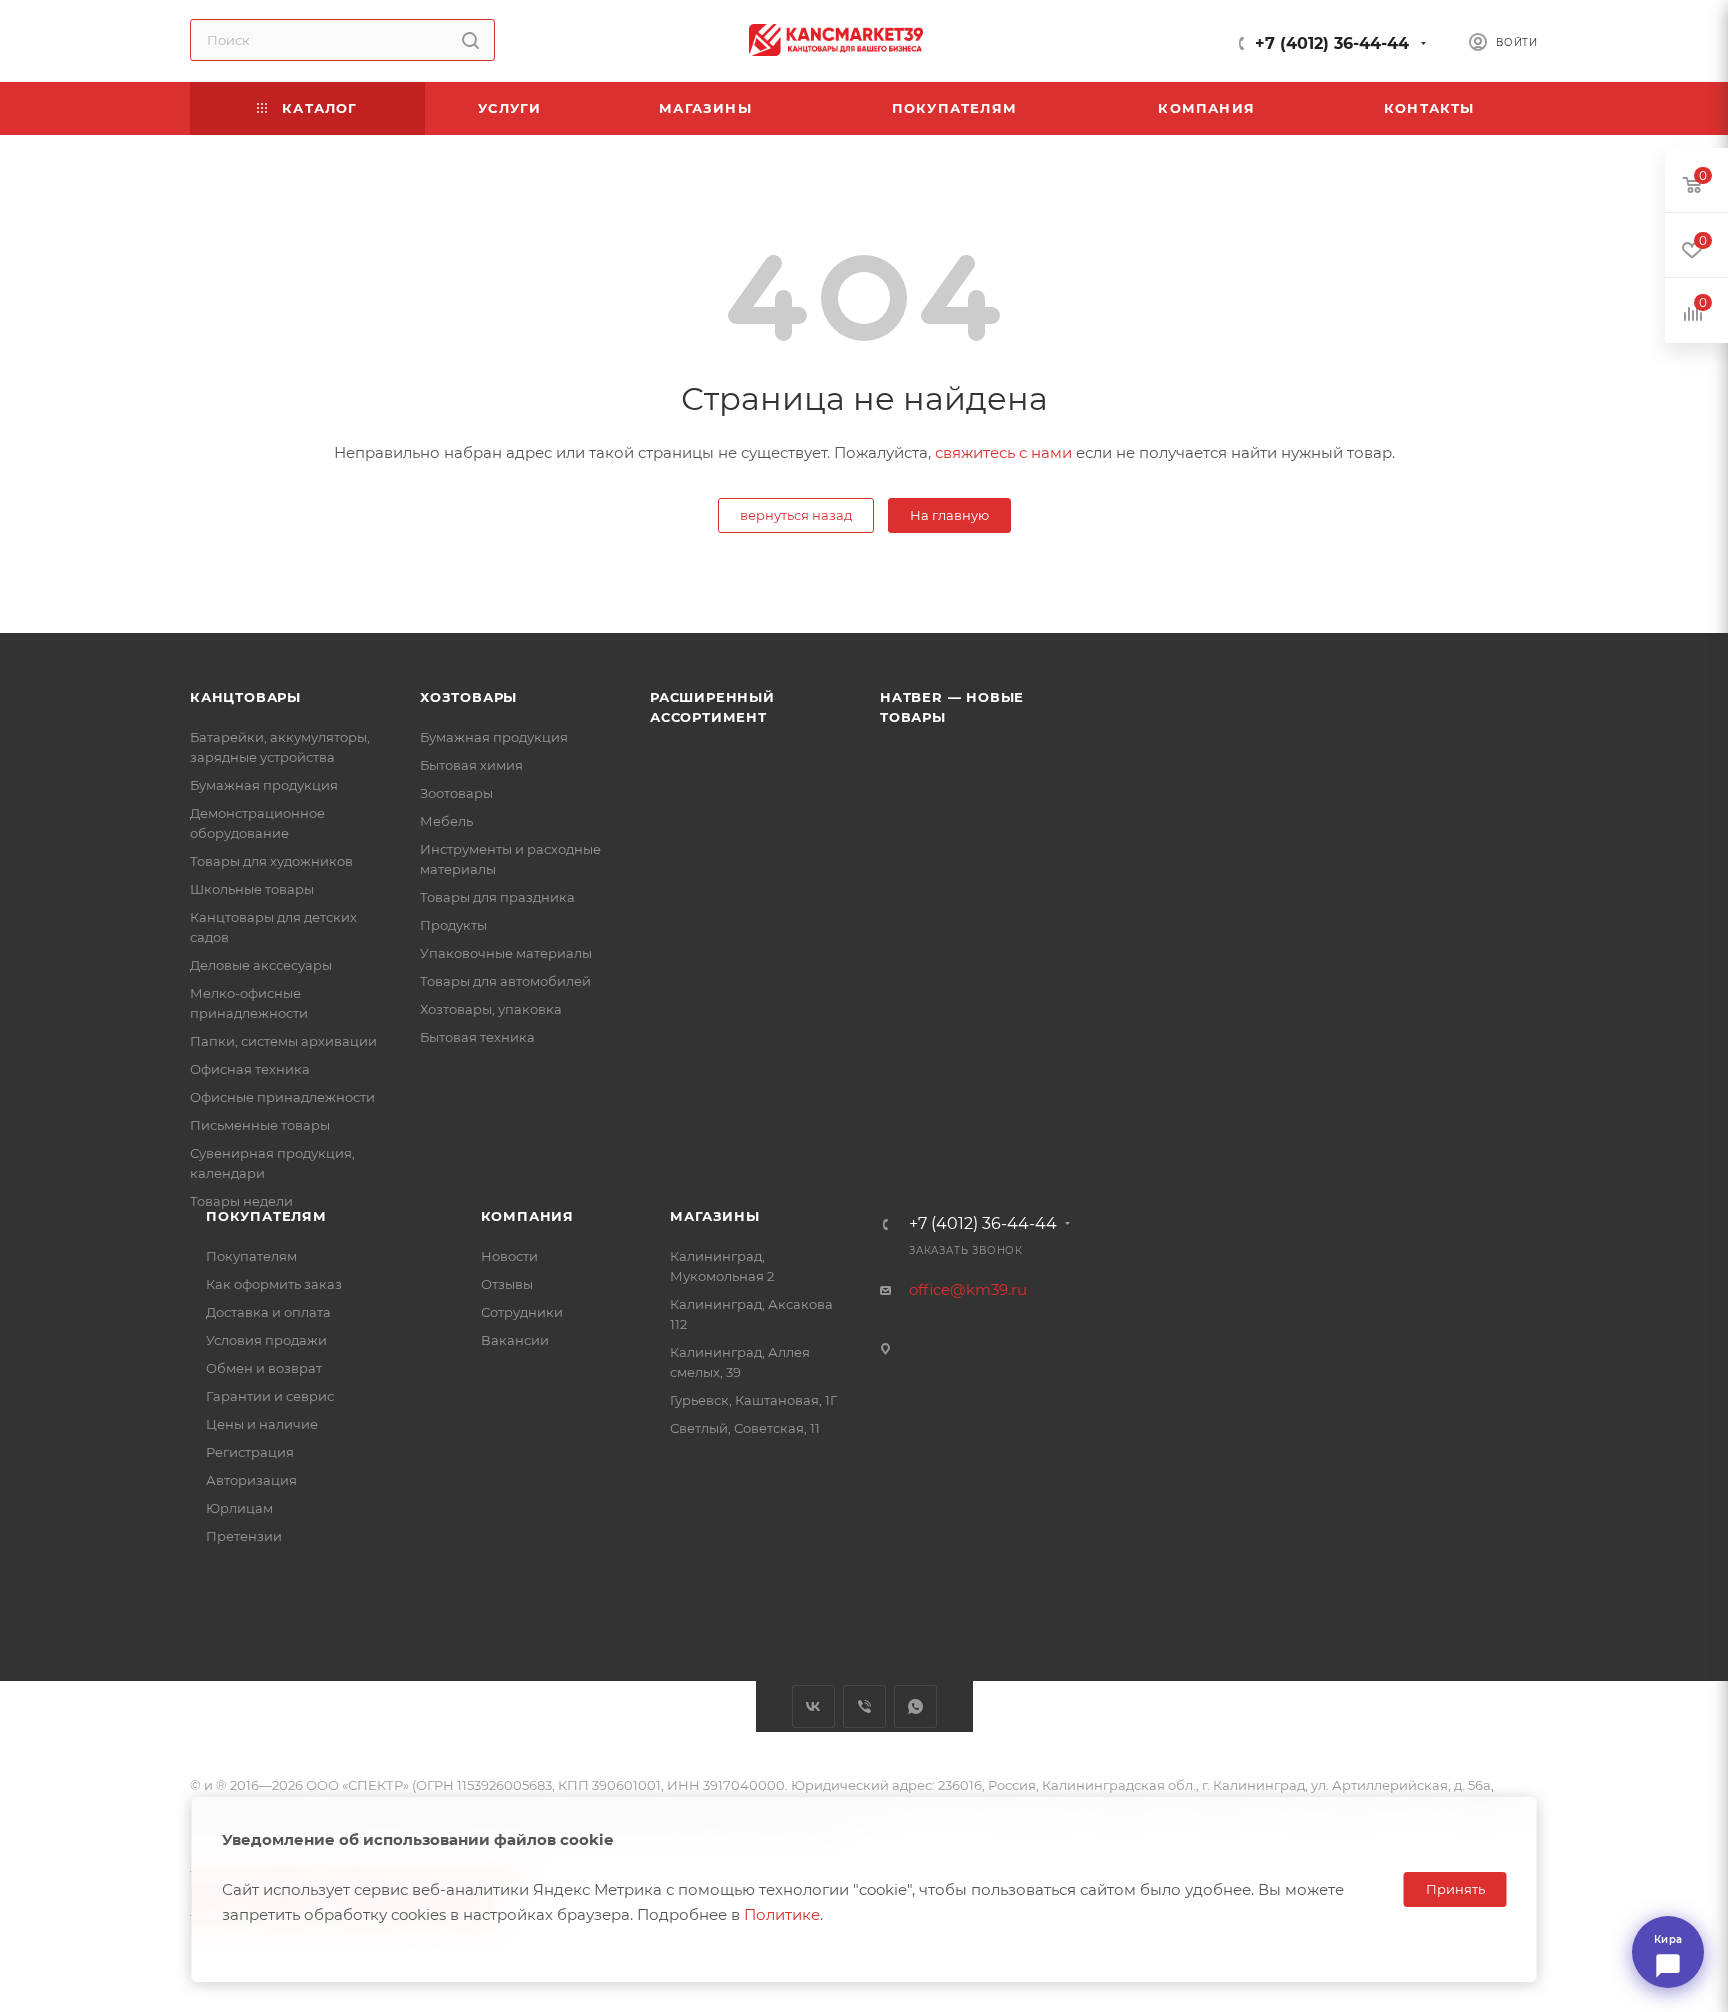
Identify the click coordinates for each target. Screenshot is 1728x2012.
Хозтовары (468, 697)
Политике (782, 1914)
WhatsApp (915, 1706)
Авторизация (251, 1480)
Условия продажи (266, 1340)
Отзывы (507, 1284)
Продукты (453, 925)
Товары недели (241, 1201)
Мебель (446, 821)
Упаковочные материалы (506, 953)
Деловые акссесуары (261, 965)
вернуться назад (796, 515)
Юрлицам (239, 1508)
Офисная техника (250, 1069)
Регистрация (250, 1452)
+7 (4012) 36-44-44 (1332, 43)
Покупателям (266, 1216)
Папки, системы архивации (283, 1041)
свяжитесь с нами (1003, 452)
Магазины (714, 1216)
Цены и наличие (262, 1424)
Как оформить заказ (274, 1284)
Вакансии (515, 1340)
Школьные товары (252, 889)
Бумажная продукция (264, 785)
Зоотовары (456, 793)
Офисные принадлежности (282, 1097)
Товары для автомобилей (505, 981)
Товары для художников (271, 861)
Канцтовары (245, 697)
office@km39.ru (968, 1289)
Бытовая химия (471, 765)
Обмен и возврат (264, 1368)
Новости (509, 1256)
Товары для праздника (497, 897)
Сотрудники (522, 1312)
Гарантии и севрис (270, 1396)
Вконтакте (813, 1706)
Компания (527, 1216)
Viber (864, 1706)
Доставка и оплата (268, 1312)
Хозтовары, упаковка (491, 1009)
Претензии (244, 1536)
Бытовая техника (477, 1037)
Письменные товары (260, 1125)
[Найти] (470, 40)
